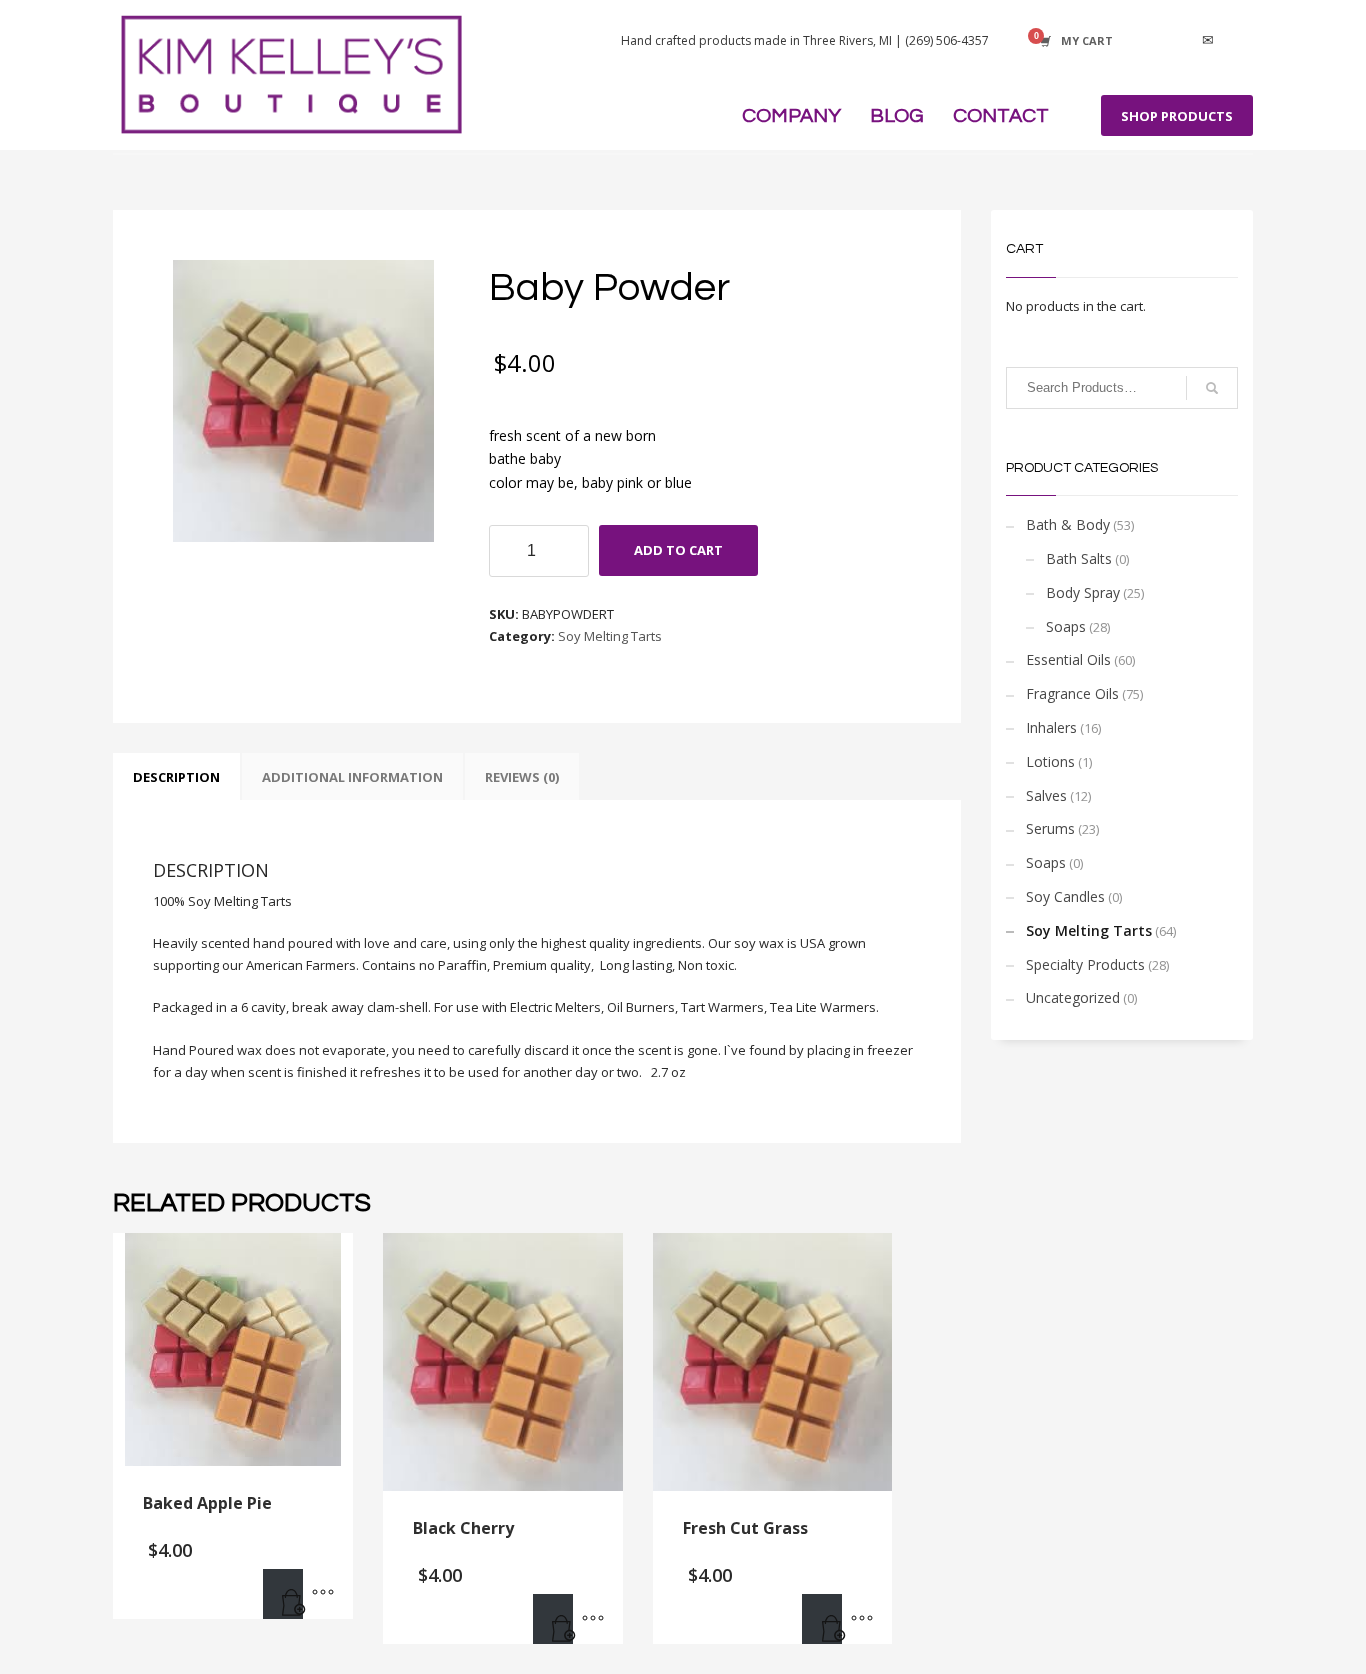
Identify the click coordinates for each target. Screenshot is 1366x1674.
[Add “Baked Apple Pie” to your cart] (283, 1594)
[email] (1208, 41)
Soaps (1066, 626)
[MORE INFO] (323, 1594)
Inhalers (1051, 727)
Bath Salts (1079, 558)
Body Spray (1083, 592)
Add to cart (678, 550)
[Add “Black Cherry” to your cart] (553, 1619)
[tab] (176, 777)
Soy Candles (1065, 896)
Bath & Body (1068, 524)
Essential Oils (1068, 659)
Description (176, 777)
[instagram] (1178, 41)
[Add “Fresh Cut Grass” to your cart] (822, 1619)
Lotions (1050, 761)
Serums (1050, 828)
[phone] (1238, 41)
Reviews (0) (522, 777)
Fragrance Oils (1072, 693)
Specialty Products (1085, 964)
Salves (1046, 795)
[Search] (1212, 388)
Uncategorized (1073, 997)
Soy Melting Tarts (610, 636)
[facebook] (1148, 41)
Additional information (352, 777)
